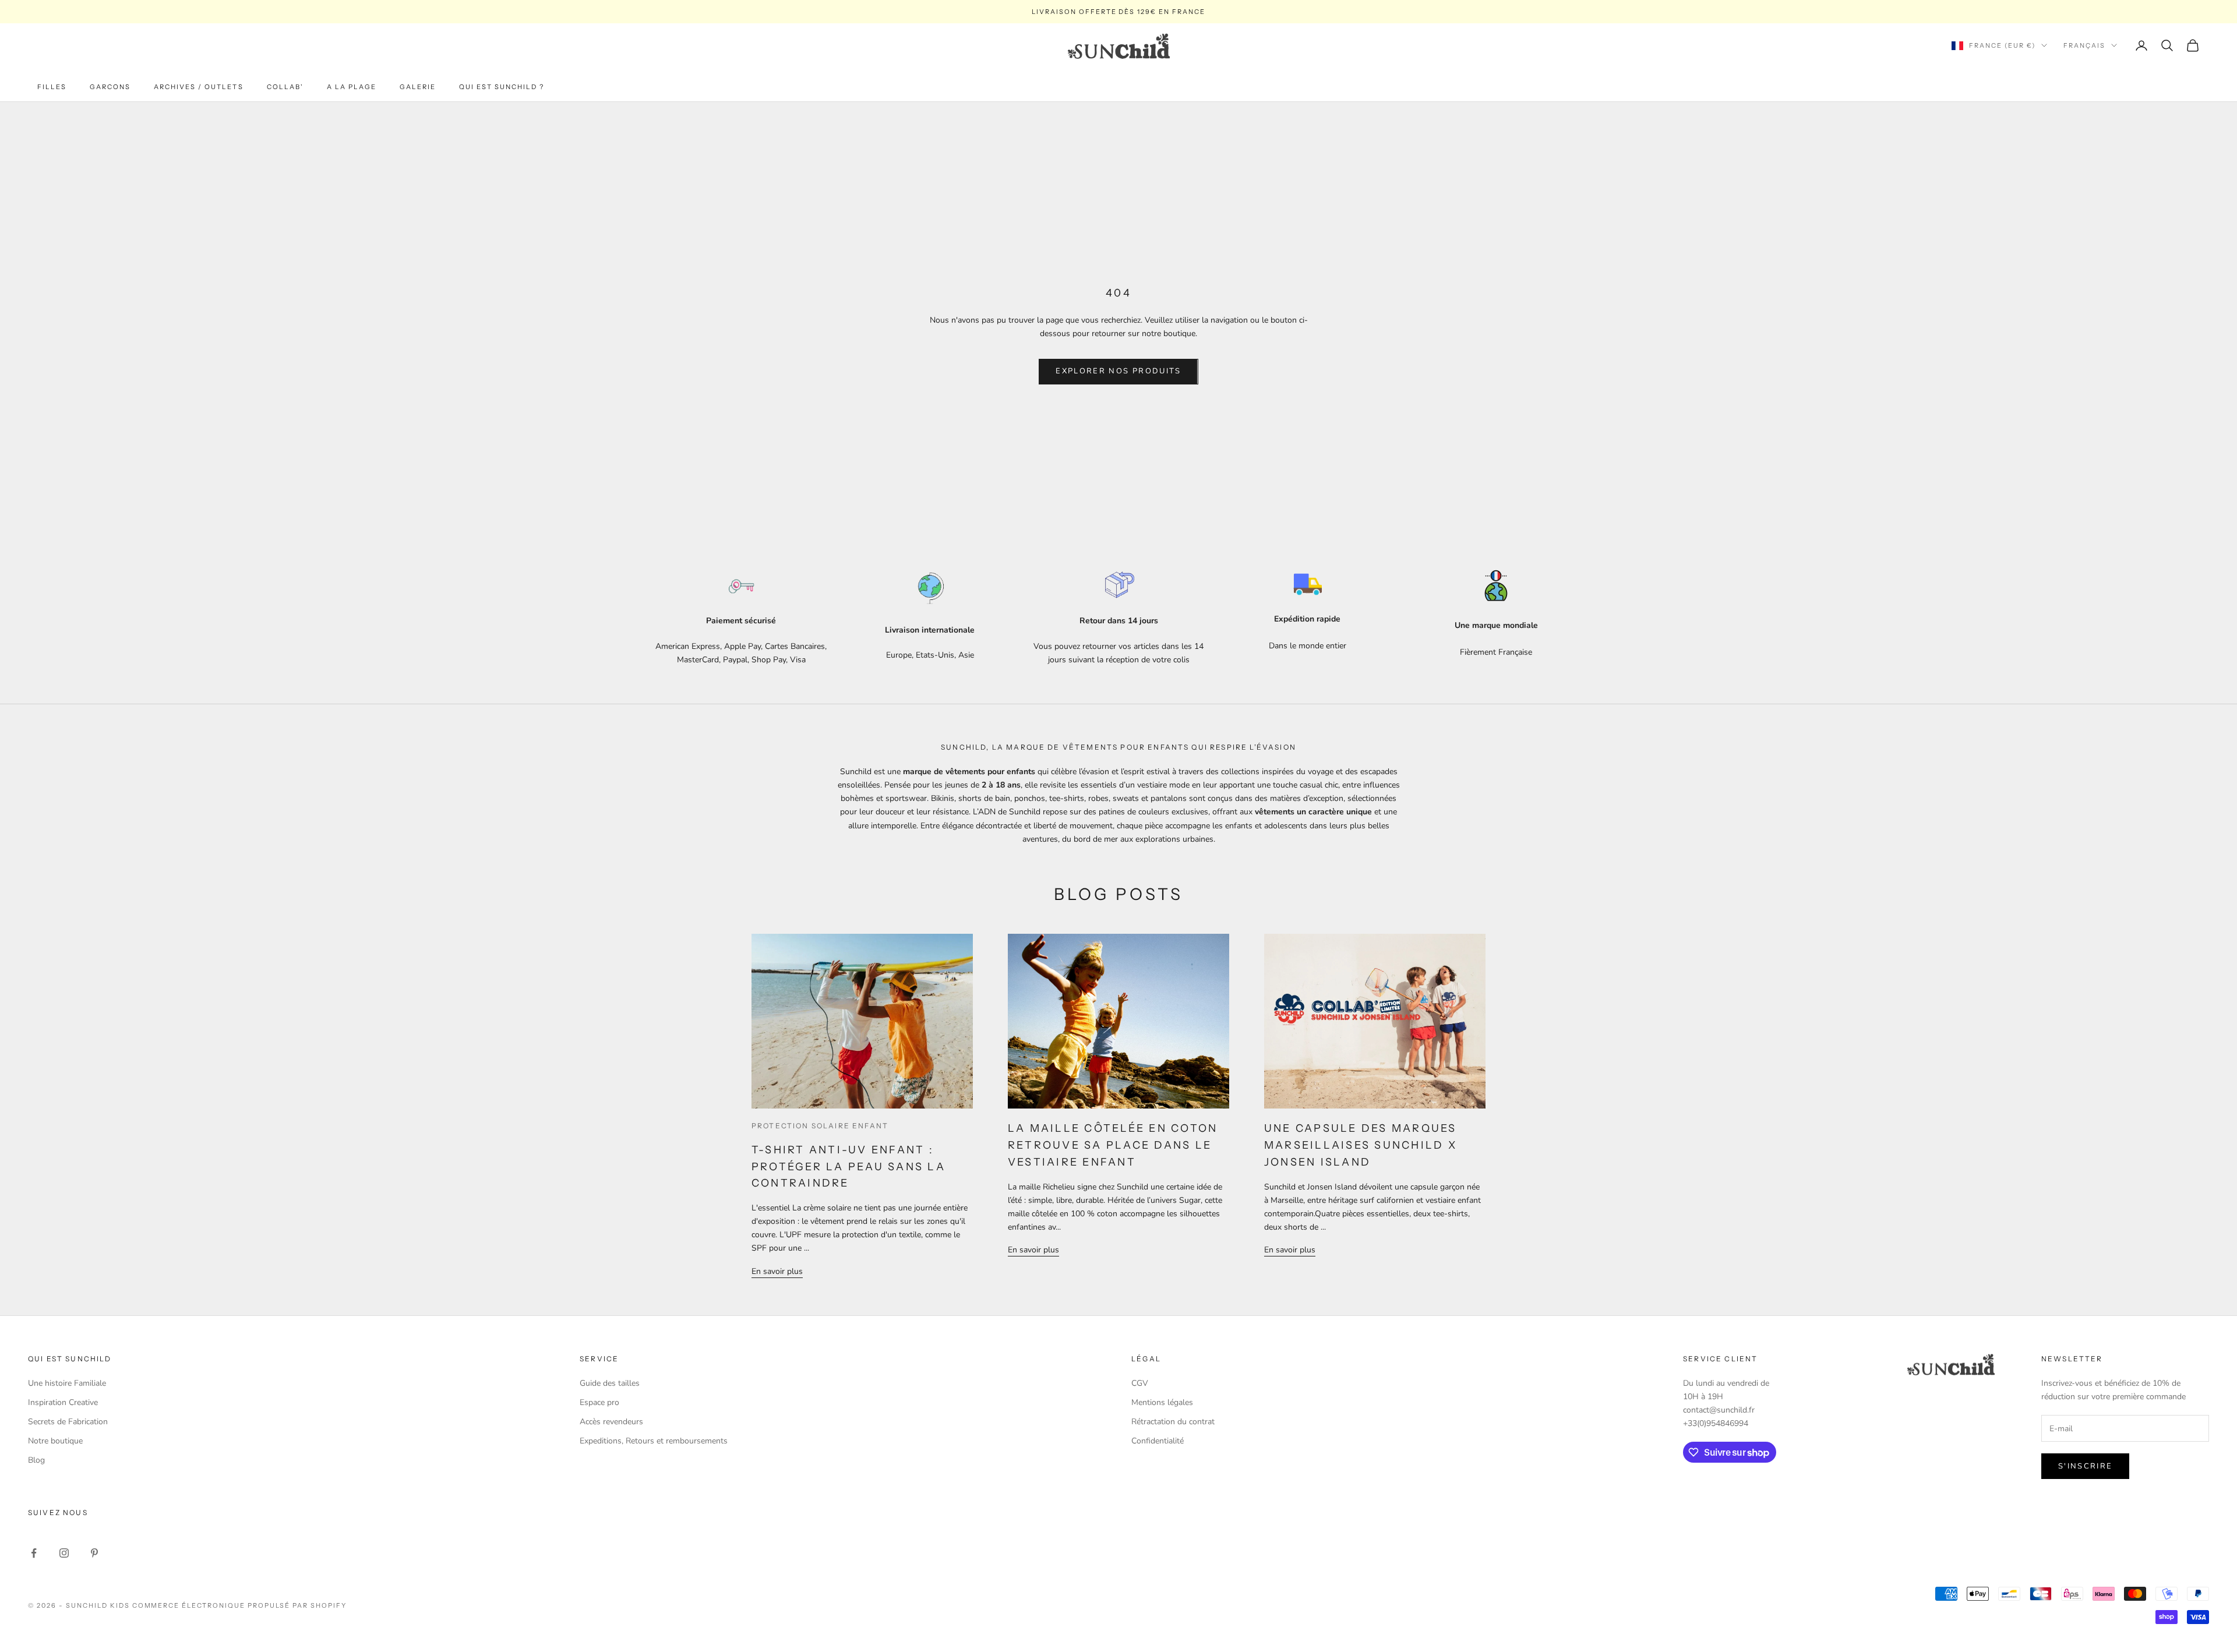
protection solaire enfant (820, 1126)
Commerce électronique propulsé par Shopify (239, 1605)
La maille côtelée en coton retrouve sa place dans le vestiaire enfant (1113, 1145)
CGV (1140, 1383)
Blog (36, 1460)
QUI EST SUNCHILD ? (502, 87)
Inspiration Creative (63, 1402)
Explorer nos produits (1118, 371)
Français (2084, 45)
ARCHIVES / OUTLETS (198, 87)
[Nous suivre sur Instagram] (64, 1553)
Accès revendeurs (611, 1422)
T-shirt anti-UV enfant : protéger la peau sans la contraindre (848, 1167)
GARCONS (110, 87)
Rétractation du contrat (1173, 1422)
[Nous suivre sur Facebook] (34, 1553)
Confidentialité (1158, 1441)
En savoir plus (777, 1271)
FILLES (52, 87)
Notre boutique (55, 1441)
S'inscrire (2085, 1466)
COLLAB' (285, 87)
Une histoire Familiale (67, 1383)
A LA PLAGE (352, 87)
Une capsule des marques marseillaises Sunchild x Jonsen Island (1361, 1145)
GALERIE (418, 87)
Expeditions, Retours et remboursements (654, 1441)
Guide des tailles (610, 1383)
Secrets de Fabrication (68, 1422)
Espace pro (599, 1402)
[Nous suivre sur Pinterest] (94, 1553)
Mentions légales (1162, 1402)
